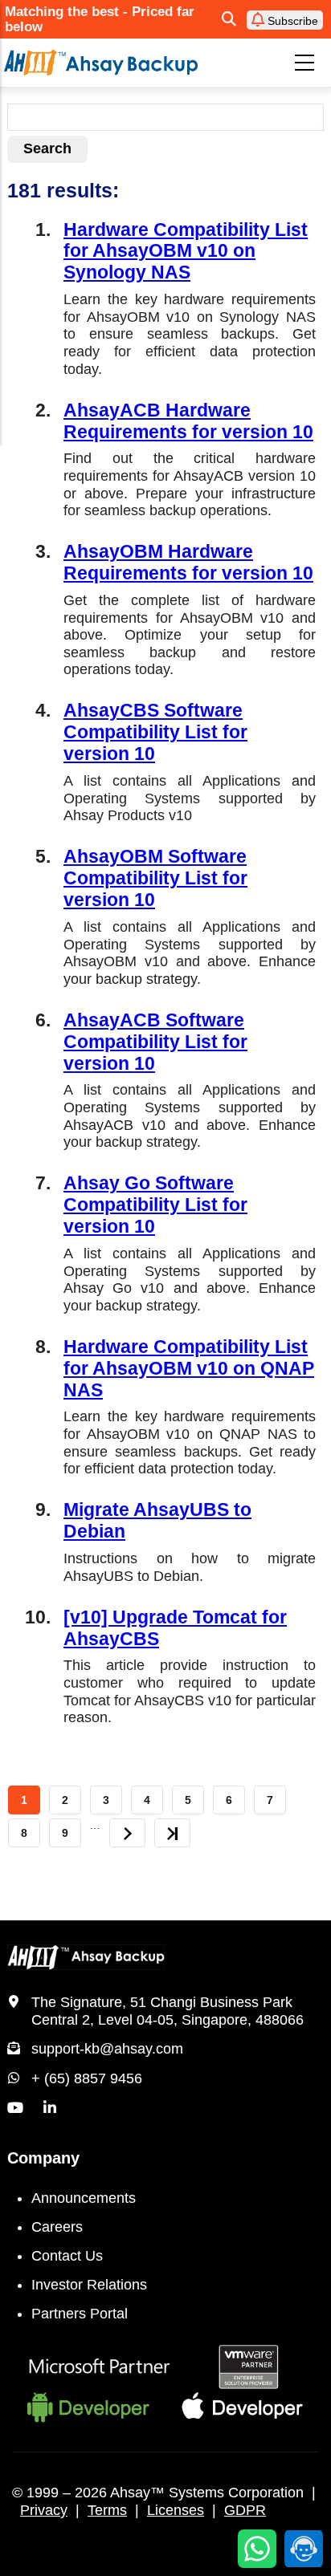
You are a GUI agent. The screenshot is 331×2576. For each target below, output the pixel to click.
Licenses (176, 2510)
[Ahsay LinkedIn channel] (50, 2108)
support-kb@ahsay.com (107, 2049)
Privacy (44, 2510)
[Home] (101, 62)
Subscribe (291, 21)
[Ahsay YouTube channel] (15, 2108)
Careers (57, 2227)
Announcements (84, 2198)
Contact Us (67, 2256)
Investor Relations (89, 2285)
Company (43, 2158)
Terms (107, 2510)
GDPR (245, 2510)
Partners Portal (80, 2314)
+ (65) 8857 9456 (87, 2078)
